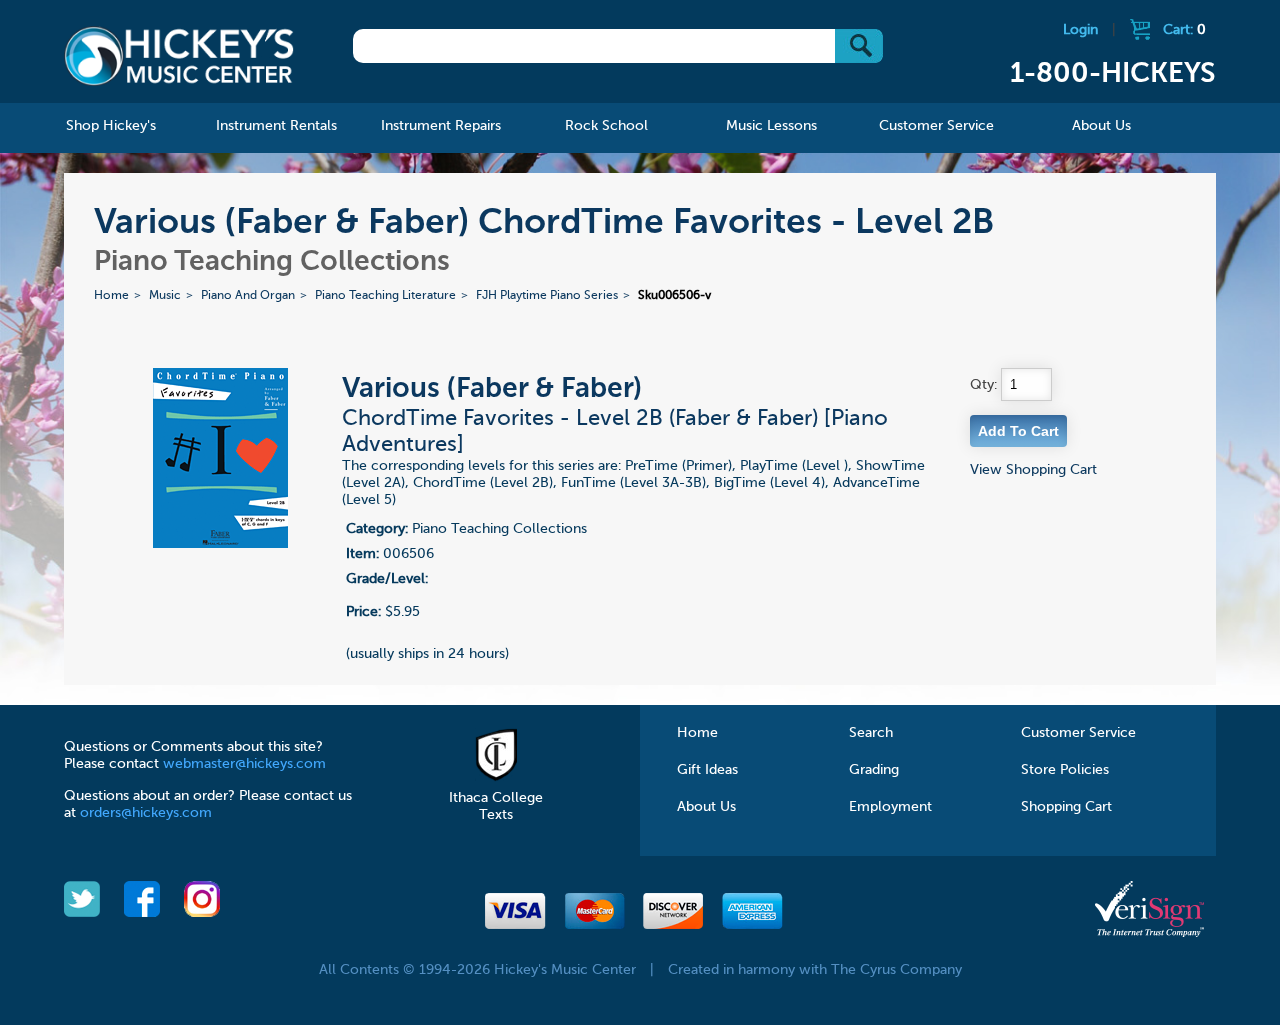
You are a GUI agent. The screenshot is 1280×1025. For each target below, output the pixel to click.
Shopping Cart (1066, 807)
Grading (874, 770)
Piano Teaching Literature (385, 296)
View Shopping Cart (1033, 470)
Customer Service (1078, 733)
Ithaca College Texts (496, 806)
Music (165, 296)
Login (1080, 30)
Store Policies (1065, 770)
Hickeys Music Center (179, 55)
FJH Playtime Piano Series (547, 296)
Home (111, 296)
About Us (706, 807)
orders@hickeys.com (146, 813)
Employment (890, 807)
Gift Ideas (707, 770)
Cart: (1184, 30)
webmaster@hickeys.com (244, 764)
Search (871, 733)
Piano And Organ (248, 296)
